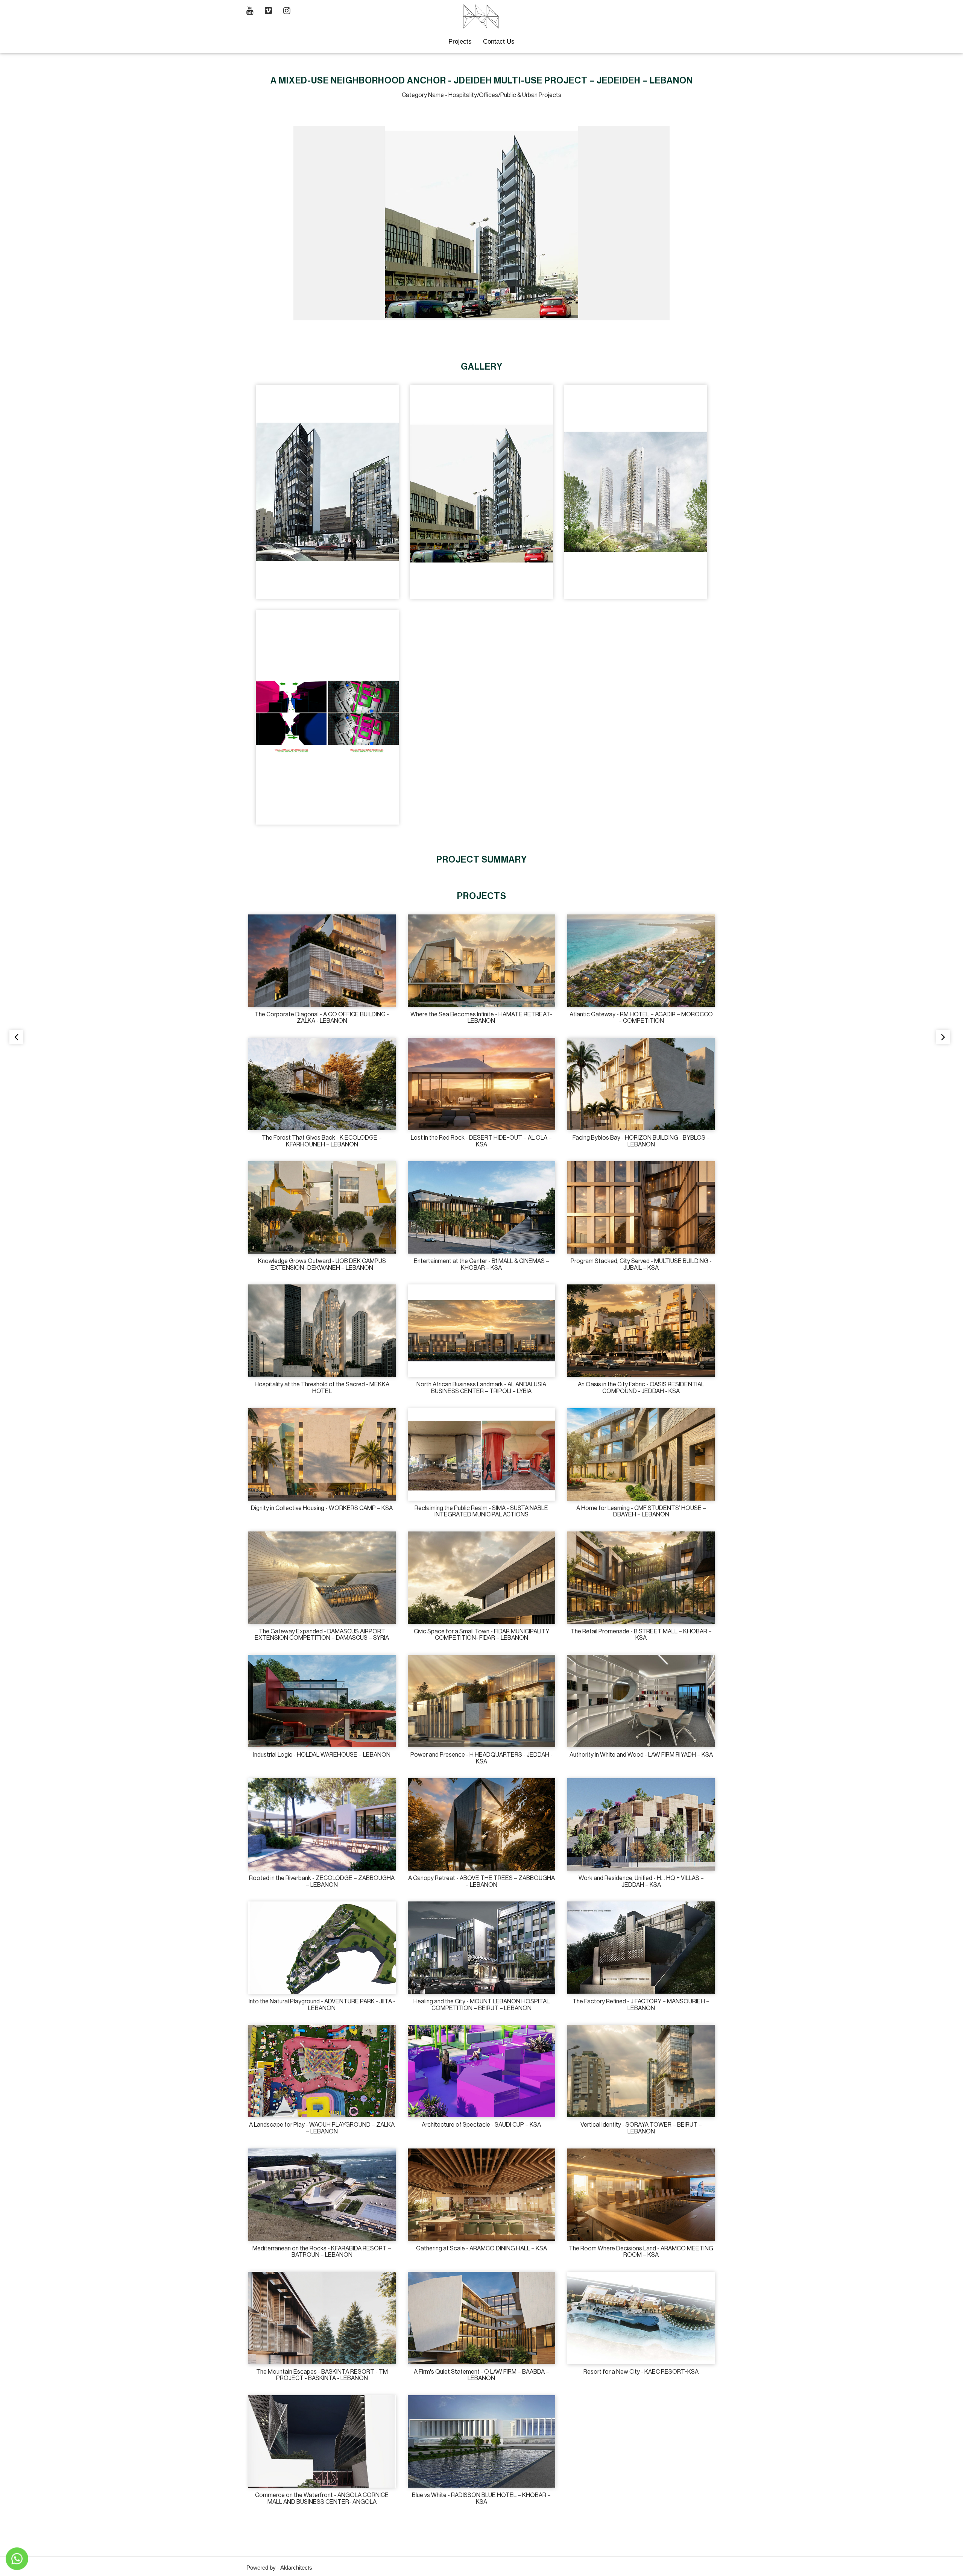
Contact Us (499, 42)
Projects (460, 42)
